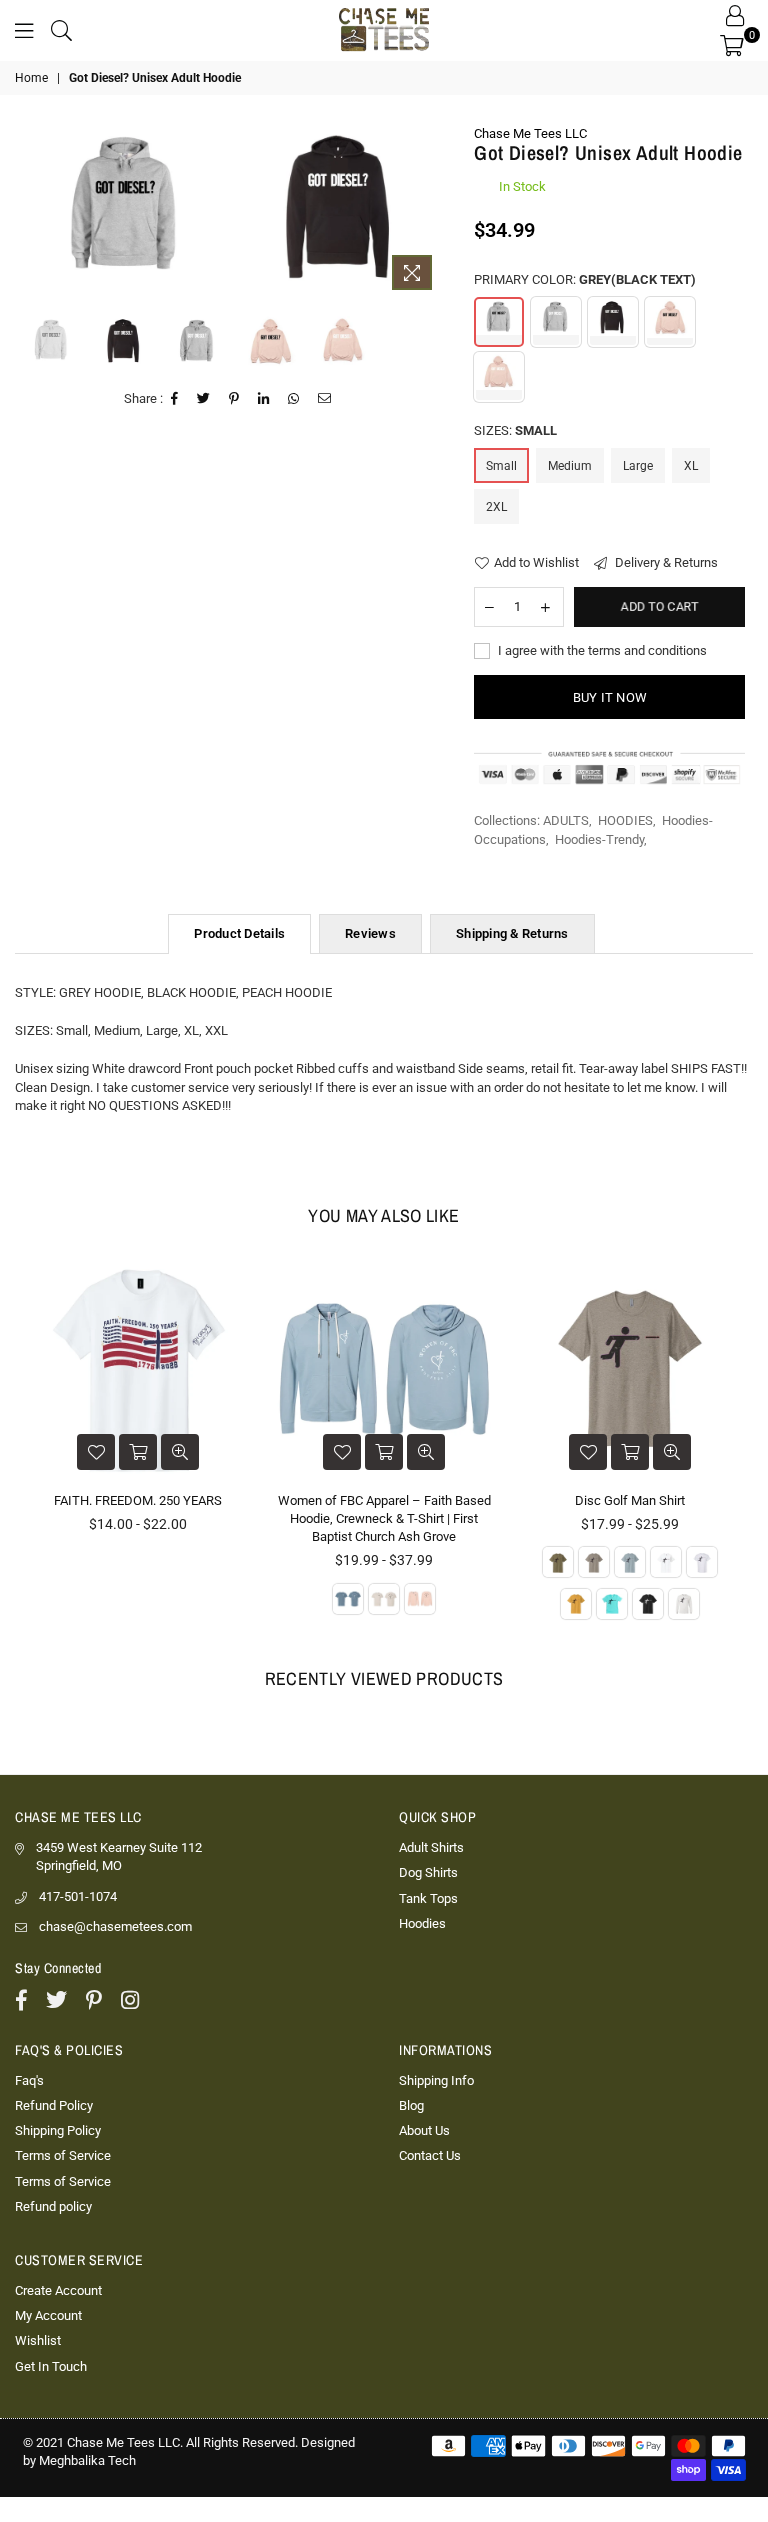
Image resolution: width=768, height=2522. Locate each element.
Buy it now (610, 697)
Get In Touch (51, 2366)
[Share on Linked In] (264, 399)
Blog (411, 2105)
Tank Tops (428, 1898)
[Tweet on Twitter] (204, 399)
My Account (48, 2315)
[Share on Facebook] (175, 399)
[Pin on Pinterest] (234, 399)
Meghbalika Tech (87, 2460)
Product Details (239, 933)
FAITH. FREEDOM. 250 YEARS (138, 1500)
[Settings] (735, 15)
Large (638, 466)
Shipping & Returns (512, 933)
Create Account (58, 2290)
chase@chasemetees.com (115, 1926)
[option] (126, 204)
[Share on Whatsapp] (294, 399)
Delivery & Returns (665, 562)
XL (691, 466)
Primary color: (585, 279)
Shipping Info (436, 2080)
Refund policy (53, 2206)
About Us (424, 2130)
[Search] (61, 30)
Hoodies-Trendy (599, 839)
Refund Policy (54, 2105)
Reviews (370, 933)
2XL (496, 507)
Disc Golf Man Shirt (630, 1500)
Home (31, 78)
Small (501, 466)
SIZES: (515, 430)
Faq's (29, 2080)
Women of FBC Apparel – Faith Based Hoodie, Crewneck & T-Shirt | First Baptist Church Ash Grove (384, 1518)
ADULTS (566, 820)
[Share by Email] (325, 399)
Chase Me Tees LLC (530, 133)
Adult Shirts (431, 1847)
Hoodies (422, 1923)
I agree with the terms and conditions (601, 650)
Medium (570, 466)
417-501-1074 (78, 1896)
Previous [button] (30, 212)
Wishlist (38, 2340)
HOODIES (625, 820)
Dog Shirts (428, 1872)
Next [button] (426, 212)
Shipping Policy (58, 2130)
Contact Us (430, 2155)
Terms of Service (63, 2155)
